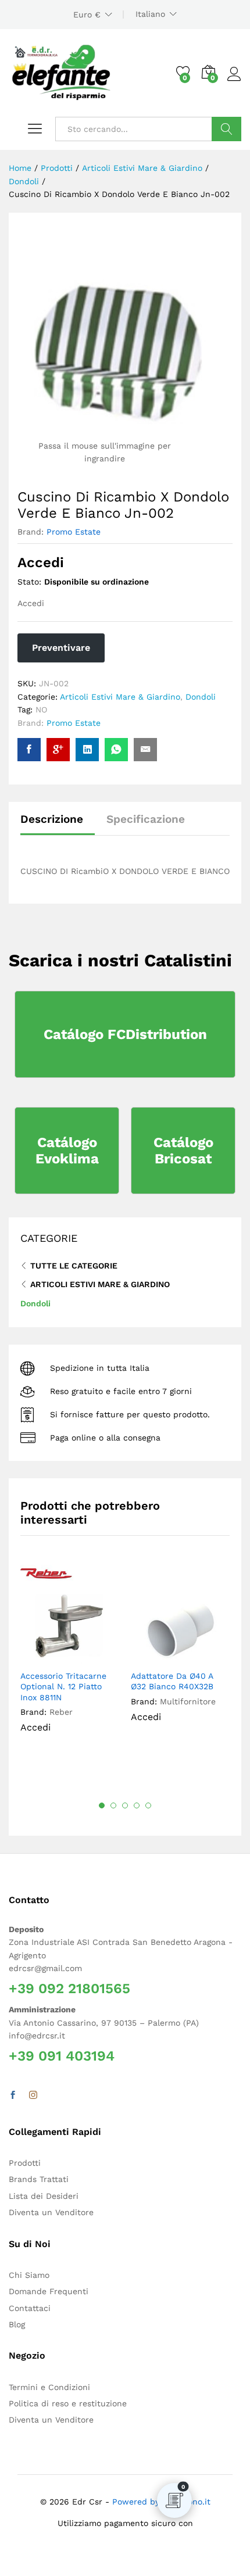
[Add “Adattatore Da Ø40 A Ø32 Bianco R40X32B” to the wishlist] (207, 1657)
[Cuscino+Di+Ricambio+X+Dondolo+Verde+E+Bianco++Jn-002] (87, 750)
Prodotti (25, 2163)
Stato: (29, 582)
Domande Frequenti (49, 2291)
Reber (61, 1712)
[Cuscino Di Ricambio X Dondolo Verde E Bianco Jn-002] (29, 750)
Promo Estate (74, 532)
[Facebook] (13, 2095)
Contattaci (30, 2308)
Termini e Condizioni (49, 2387)
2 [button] (113, 1805)
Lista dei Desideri (44, 2196)
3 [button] (125, 1805)
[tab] (58, 824)
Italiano (150, 14)
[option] (70, 1657)
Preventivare (61, 648)
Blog (17, 2324)
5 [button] (148, 1805)
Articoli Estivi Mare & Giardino (120, 697)
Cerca (226, 129)
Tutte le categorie (74, 1266)
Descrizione (52, 819)
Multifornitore (188, 1701)
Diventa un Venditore (51, 2212)
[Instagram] (33, 2095)
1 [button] (102, 1805)
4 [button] (137, 1805)
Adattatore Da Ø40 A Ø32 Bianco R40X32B (172, 1681)
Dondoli (201, 697)
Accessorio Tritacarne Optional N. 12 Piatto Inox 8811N (63, 1686)
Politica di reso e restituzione (68, 2403)
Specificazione (146, 819)
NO (41, 710)
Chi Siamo (29, 2275)
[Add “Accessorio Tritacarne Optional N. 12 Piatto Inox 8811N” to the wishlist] (97, 1657)
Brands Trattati (39, 2179)
